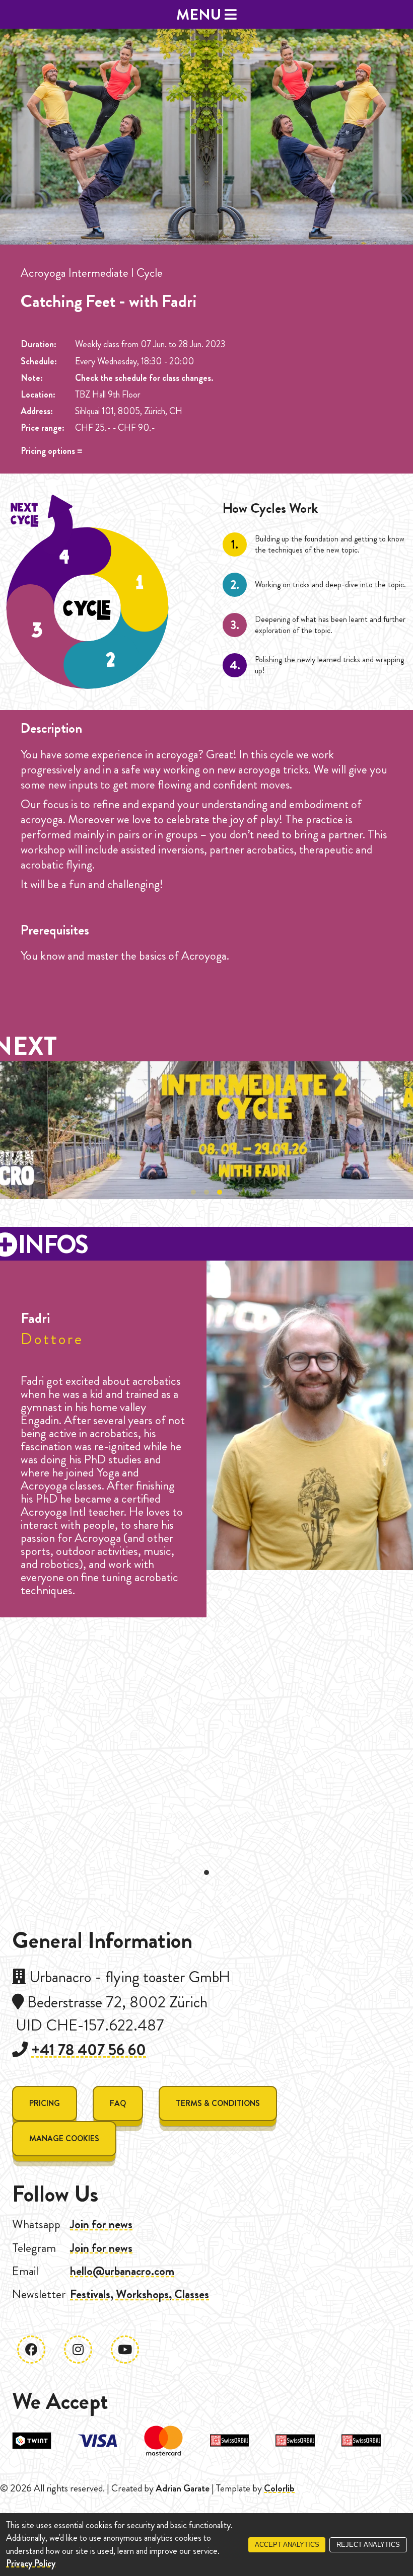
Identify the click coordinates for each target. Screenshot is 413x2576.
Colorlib (279, 2488)
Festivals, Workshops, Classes (140, 2294)
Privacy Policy (31, 2563)
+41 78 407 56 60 (89, 2050)
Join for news (101, 2224)
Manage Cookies (64, 2138)
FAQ (118, 2103)
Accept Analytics (287, 2545)
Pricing (45, 2103)
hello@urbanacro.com (122, 2271)
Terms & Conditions (218, 2103)
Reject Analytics (368, 2545)
